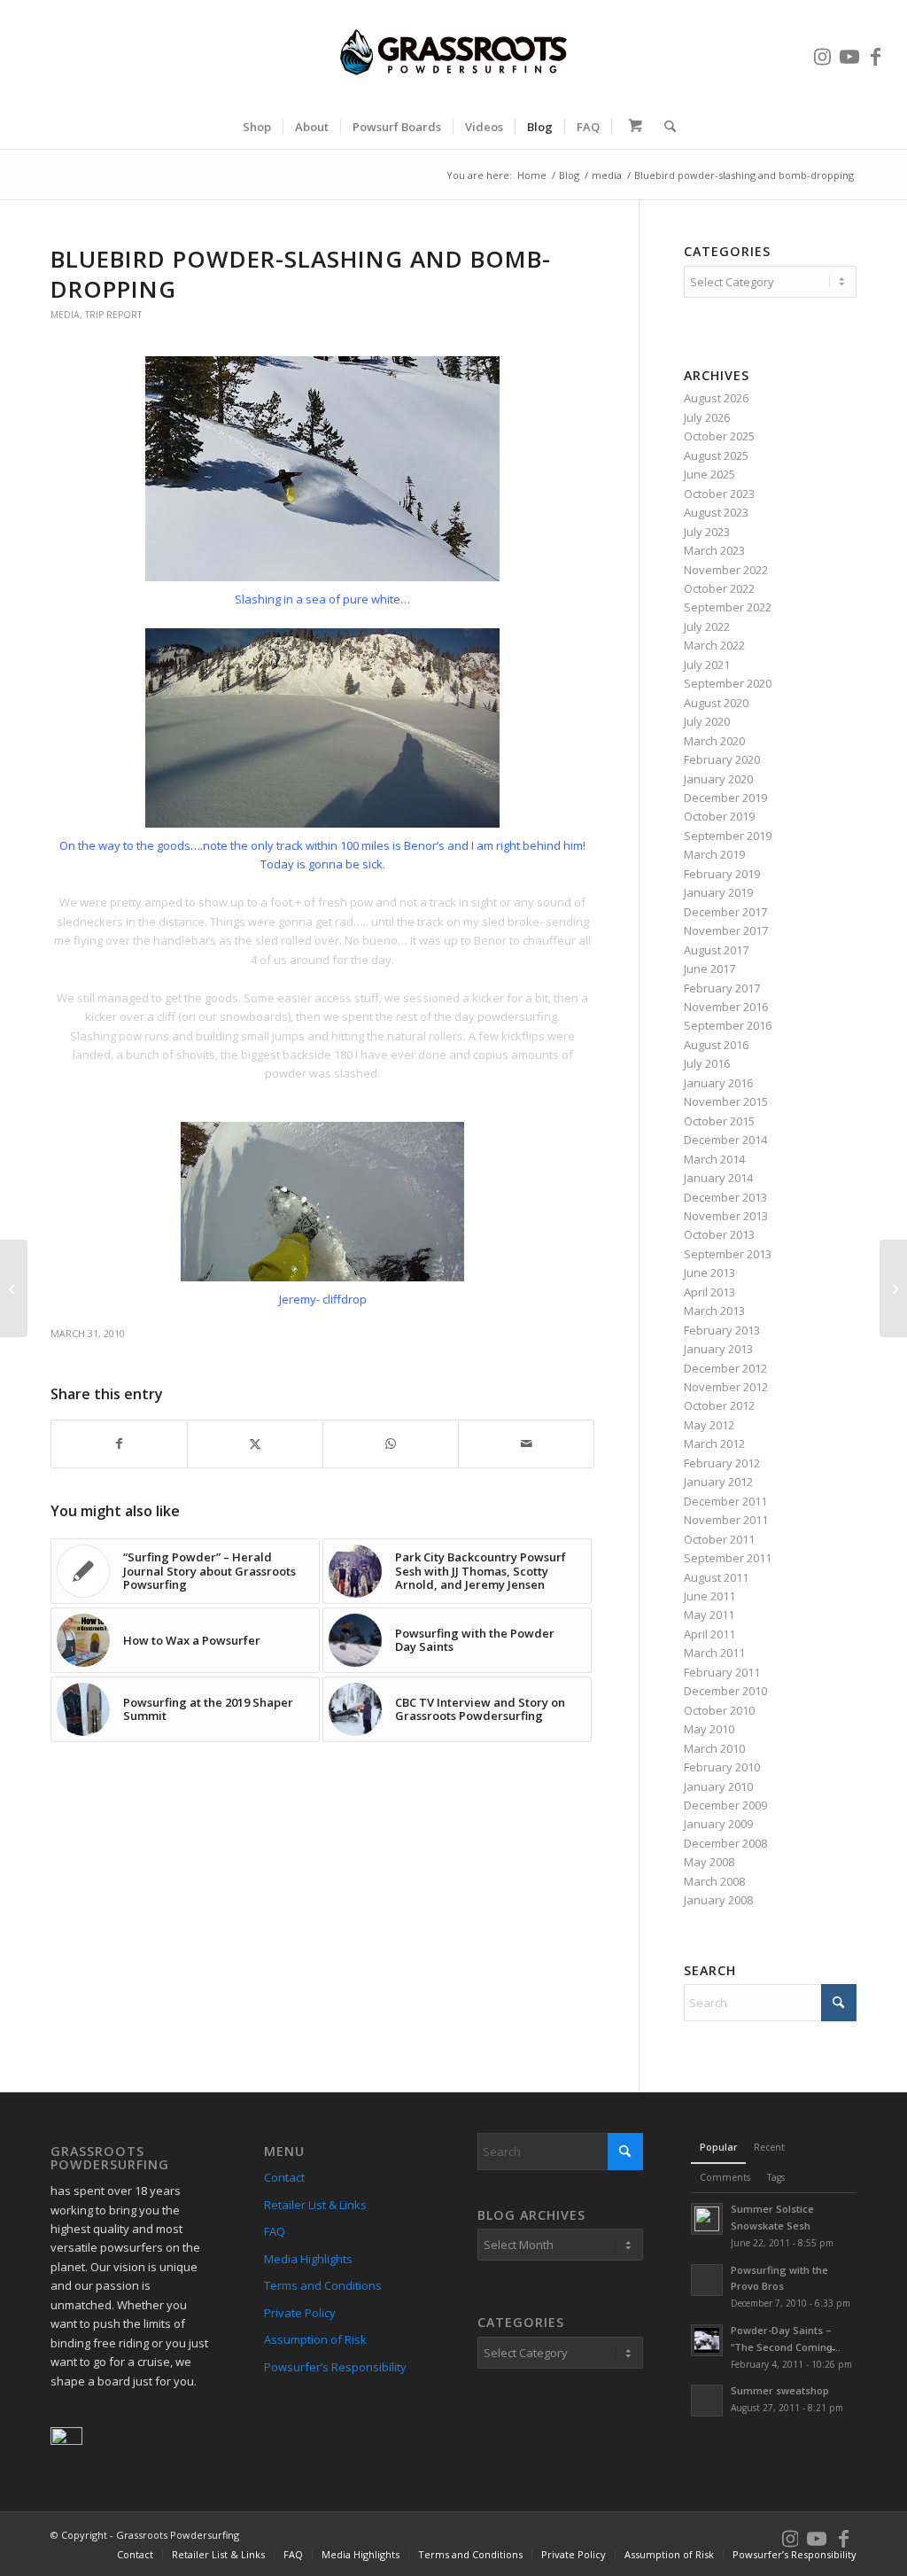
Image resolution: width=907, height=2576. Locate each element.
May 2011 (709, 1615)
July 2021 (707, 665)
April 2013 (709, 1292)
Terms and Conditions (323, 2285)
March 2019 (714, 854)
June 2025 (709, 474)
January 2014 (718, 1178)
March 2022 (714, 645)
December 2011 (725, 1501)
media (65, 315)
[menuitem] (257, 127)
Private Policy (300, 2313)
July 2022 (707, 626)
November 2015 (726, 1101)
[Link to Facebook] (876, 52)
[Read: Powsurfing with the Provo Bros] (707, 2280)
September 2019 (728, 836)
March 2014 (714, 1159)
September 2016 (728, 1025)
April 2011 (709, 1634)
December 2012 (725, 1368)
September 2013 (728, 1254)
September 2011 (728, 1558)
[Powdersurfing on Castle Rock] (14, 1288)
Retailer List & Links (315, 2205)
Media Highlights (308, 2259)
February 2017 (722, 988)
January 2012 (718, 1482)
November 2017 (726, 930)
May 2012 (709, 1425)
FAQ (275, 2231)
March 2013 (714, 1311)
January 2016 (718, 1083)
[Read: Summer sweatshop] (707, 2401)
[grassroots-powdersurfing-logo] (453, 52)
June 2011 (709, 1596)
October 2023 (719, 494)
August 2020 (716, 703)
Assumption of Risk (315, 2339)
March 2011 (714, 1653)
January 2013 (718, 1349)
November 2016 (726, 1007)
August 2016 (716, 1045)
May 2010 (709, 1729)
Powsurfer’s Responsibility (335, 2367)
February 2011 (722, 1672)
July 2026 (707, 417)
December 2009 (725, 1805)
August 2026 (716, 398)
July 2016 (707, 1063)
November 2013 (726, 1216)
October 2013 (719, 1234)
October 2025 (719, 436)
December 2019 (725, 798)
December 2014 (725, 1140)
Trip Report (113, 315)
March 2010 (714, 1748)
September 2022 (728, 607)
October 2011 (719, 1539)
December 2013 (725, 1197)
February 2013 (722, 1330)
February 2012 (722, 1463)
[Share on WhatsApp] (391, 1444)
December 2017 (725, 912)
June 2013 (709, 1272)
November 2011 (726, 1520)
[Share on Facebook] (119, 1444)
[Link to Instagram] (823, 52)
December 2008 (725, 1843)
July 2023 (707, 532)
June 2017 (709, 969)
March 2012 (714, 1444)
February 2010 (722, 1767)
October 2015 (719, 1121)
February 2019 (722, 874)
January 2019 (718, 892)
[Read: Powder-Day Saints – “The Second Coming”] (707, 2340)
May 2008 (709, 1862)
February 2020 (722, 759)
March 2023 (714, 550)
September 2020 (728, 683)
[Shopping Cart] (632, 127)
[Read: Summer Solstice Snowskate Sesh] (707, 2219)
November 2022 (726, 570)
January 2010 (718, 1786)
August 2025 (716, 455)
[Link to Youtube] (849, 52)
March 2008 (714, 1881)
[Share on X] (255, 1444)
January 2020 (718, 779)
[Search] (664, 127)
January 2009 (718, 1824)
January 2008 (718, 1900)
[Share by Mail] (526, 1444)
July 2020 (707, 721)
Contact (284, 2177)
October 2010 (719, 1710)
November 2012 (726, 1387)
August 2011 (716, 1577)
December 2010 (725, 1691)
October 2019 (719, 816)
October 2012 (719, 1405)
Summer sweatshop (780, 2390)
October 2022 (719, 588)
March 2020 (714, 741)
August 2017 (716, 950)
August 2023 (716, 512)
